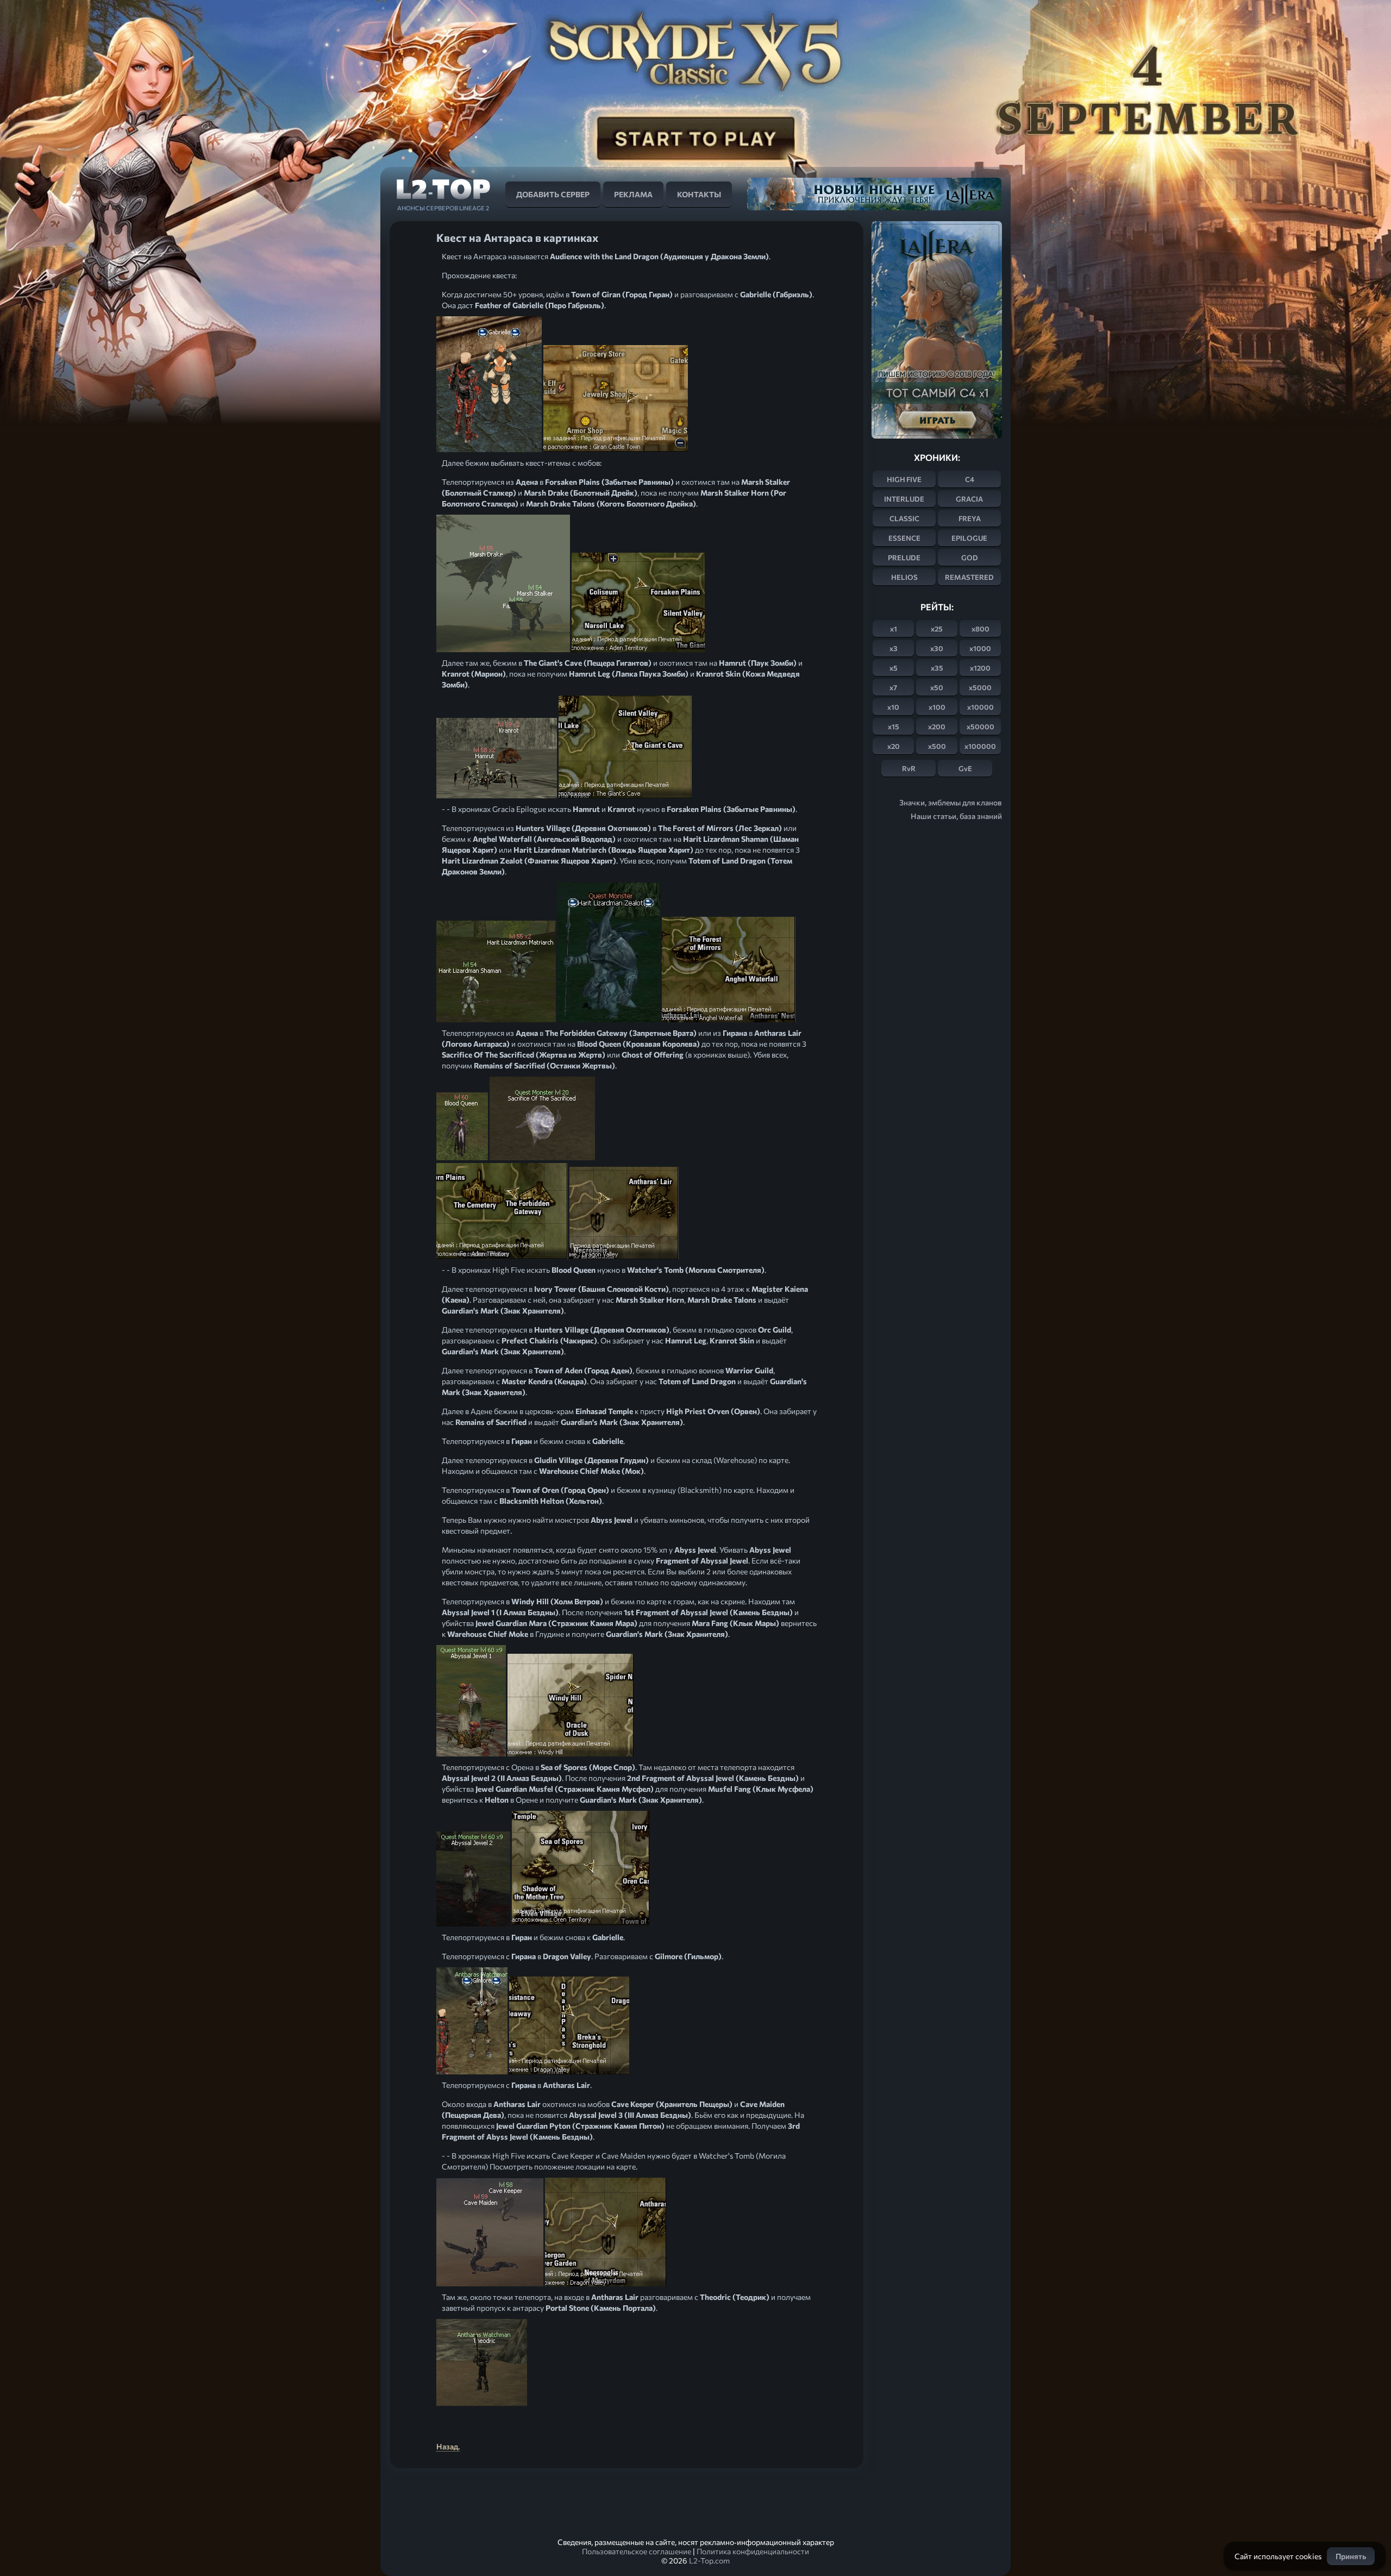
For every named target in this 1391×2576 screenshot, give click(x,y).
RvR (909, 768)
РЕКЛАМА (633, 194)
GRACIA (969, 499)
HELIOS (904, 577)
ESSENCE (904, 538)
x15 (894, 727)
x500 (937, 746)
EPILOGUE (969, 538)
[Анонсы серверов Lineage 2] (443, 193)
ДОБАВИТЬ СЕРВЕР (553, 194)
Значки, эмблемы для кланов (951, 802)
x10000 (980, 707)
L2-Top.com (709, 2561)
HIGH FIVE (904, 479)
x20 (894, 746)
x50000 (980, 727)
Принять (1351, 2556)
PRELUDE (904, 558)
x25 (937, 629)
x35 (937, 668)
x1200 (980, 668)
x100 (937, 707)
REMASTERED (969, 577)
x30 (937, 648)
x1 (894, 629)
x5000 (980, 687)
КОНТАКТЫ (699, 194)
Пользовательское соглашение (637, 2551)
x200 (937, 727)
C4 (970, 479)
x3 (894, 648)
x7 (893, 687)
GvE (965, 768)
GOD (970, 558)
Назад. (448, 2446)
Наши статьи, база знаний (956, 816)
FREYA (970, 518)
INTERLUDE (904, 499)
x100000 (980, 746)
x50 (937, 687)
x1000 (980, 648)
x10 (893, 707)
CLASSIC (904, 518)
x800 (980, 629)
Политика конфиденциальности (753, 2551)
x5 (894, 668)
